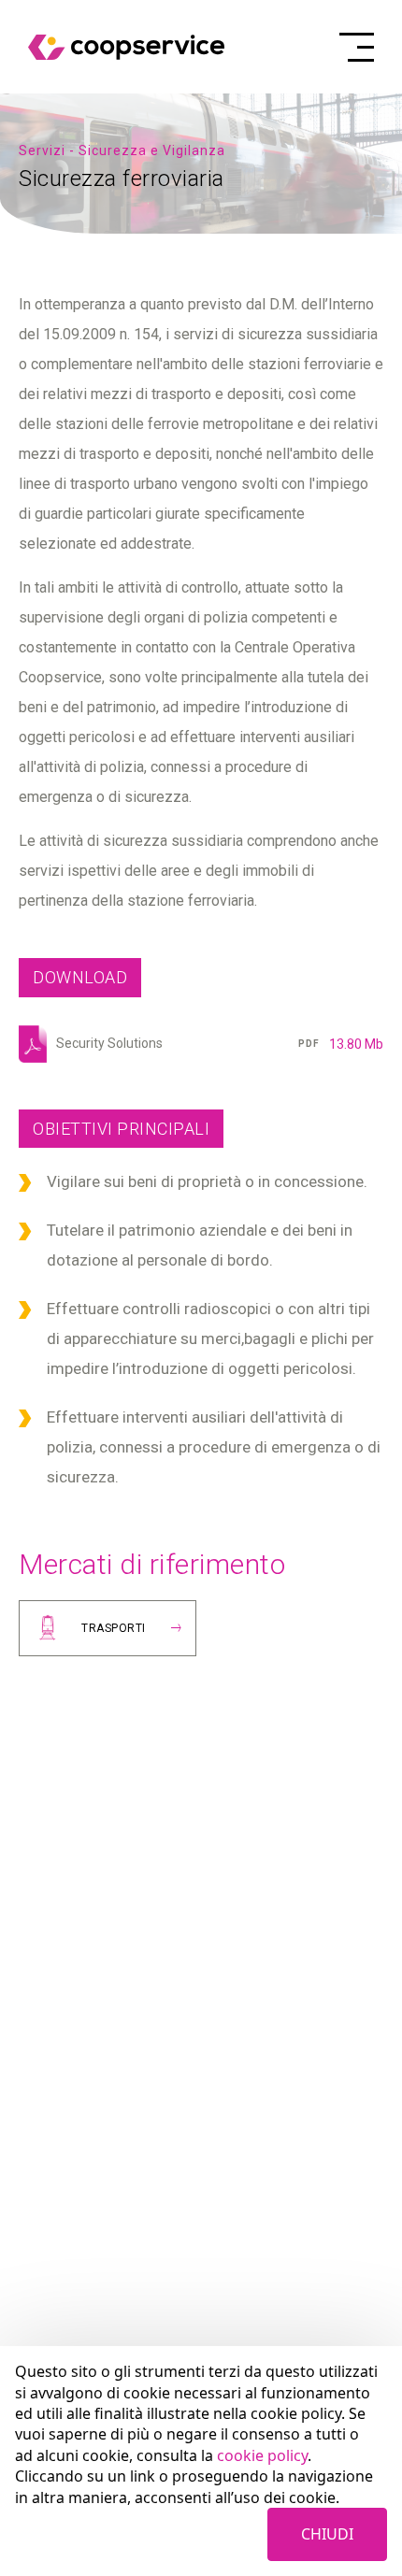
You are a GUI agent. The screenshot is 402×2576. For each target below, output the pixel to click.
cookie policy (262, 2455)
